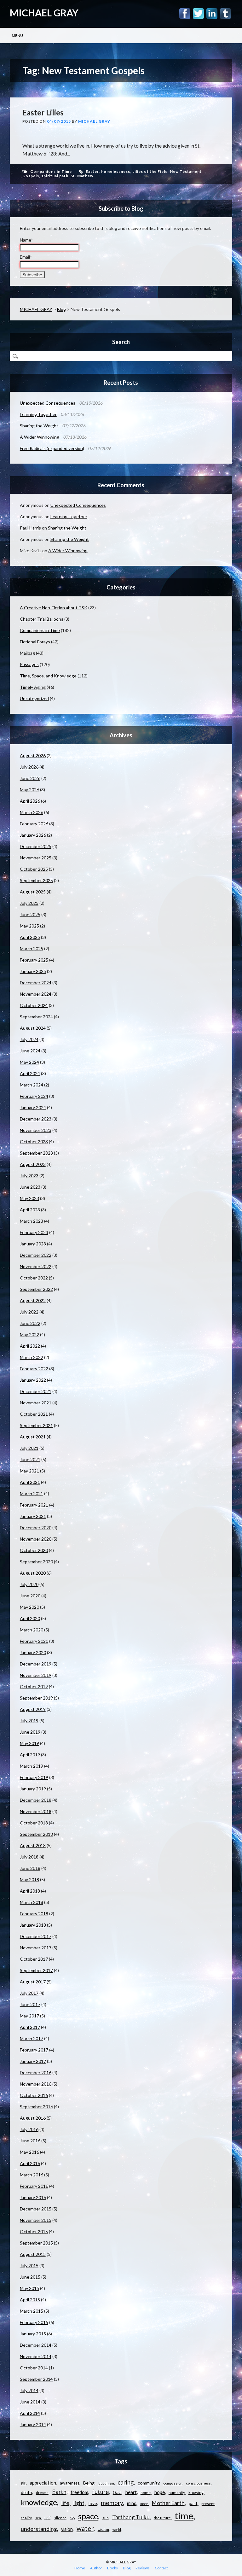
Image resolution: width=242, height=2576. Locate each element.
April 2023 (30, 1210)
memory (112, 2503)
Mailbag (27, 653)
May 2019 (29, 1743)
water (85, 2528)
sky (72, 2518)
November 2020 (36, 1539)
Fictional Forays (35, 642)
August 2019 (33, 1709)
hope (160, 2492)
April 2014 (30, 2413)
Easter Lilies (43, 112)
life (65, 2503)
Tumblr (225, 14)
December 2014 (36, 2345)
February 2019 (34, 1777)
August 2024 (33, 1028)
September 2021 (36, 1425)
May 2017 (29, 2016)
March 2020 (32, 1630)
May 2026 (29, 790)
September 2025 (36, 880)
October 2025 (34, 869)
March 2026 (32, 812)
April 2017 (30, 2027)
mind (132, 2503)
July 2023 (29, 1176)
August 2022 (33, 1300)
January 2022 (33, 1380)
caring (126, 2482)
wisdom (103, 2529)
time (184, 2516)
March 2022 (32, 1357)
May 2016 (29, 2152)
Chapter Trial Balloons (42, 619)
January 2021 (33, 1516)
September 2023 (36, 1153)
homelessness (116, 171)
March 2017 (32, 2038)
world (117, 2529)
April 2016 (30, 2163)
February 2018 (34, 1914)
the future (162, 2518)
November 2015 (36, 2220)
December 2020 (36, 1528)
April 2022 (30, 1346)
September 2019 (36, 1698)
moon (144, 2504)
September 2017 (36, 1970)
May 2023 (29, 1198)
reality (26, 2518)
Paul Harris (30, 528)
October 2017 (34, 1959)
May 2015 (29, 2288)
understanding (39, 2529)
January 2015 (33, 2334)
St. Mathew (82, 176)
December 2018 (36, 1800)
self (47, 2518)
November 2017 (36, 1948)
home (146, 2493)
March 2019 (32, 1766)
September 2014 (36, 2379)
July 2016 (29, 2129)
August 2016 (33, 2118)
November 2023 (36, 1130)
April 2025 (30, 937)
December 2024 (36, 983)
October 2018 (34, 1823)
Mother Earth (168, 2503)
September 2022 (36, 1289)
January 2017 (33, 2061)
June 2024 (30, 1051)
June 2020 (30, 1596)
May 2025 (29, 926)
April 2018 (30, 1891)
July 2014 (29, 2390)
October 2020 (34, 1550)
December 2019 (36, 1664)
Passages (29, 664)
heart (131, 2492)
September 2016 (36, 2107)
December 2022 (36, 1255)
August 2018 (33, 1845)
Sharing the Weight (39, 426)
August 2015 (33, 2254)
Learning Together (38, 414)
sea (38, 2518)
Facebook (185, 14)
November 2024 (36, 994)
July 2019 (29, 1721)
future (100, 2492)
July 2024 (29, 1039)
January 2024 (33, 1107)
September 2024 (36, 1017)
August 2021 (33, 1437)
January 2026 (33, 835)
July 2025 (29, 903)
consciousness (198, 2483)
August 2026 (33, 755)
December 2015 (36, 2209)
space (88, 2516)
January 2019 (33, 1789)
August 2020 (33, 1573)
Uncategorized (34, 698)
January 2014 (33, 2424)
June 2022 (30, 1323)
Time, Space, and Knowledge (48, 676)
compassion (173, 2483)
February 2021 (34, 1505)
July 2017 (29, 1993)
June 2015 (30, 2277)
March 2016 (32, 2175)
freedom (79, 2492)
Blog (61, 309)
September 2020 (36, 1562)
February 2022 (34, 1369)
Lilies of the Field (150, 171)
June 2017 (30, 2004)
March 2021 (32, 1493)
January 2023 (33, 1244)
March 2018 (32, 1902)
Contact (161, 2568)
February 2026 (34, 824)
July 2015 (29, 2266)
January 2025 (33, 971)
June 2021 (30, 1459)
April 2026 (30, 801)
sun (106, 2518)
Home (80, 2568)
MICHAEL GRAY (44, 13)
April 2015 (30, 2300)
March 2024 (32, 1085)
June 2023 (30, 1187)
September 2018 (36, 1834)
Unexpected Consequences (48, 403)
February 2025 (34, 960)
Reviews (143, 2568)
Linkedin (212, 14)
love (93, 2503)
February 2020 (34, 1641)
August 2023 (33, 1164)
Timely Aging (33, 687)
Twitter (198, 14)
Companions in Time (51, 171)
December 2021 (36, 1391)
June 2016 (30, 2141)
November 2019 (36, 1675)
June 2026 (30, 778)
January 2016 (33, 2197)
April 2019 (30, 1755)
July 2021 (29, 1448)
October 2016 (34, 2095)
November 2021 (36, 1403)
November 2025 (36, 858)
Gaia (117, 2492)
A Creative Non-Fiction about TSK (54, 608)
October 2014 (34, 2368)
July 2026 (29, 767)
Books (112, 2568)
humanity (177, 2493)
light (79, 2503)
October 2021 (34, 1414)
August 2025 (33, 892)
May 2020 (29, 1607)
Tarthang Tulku (131, 2517)
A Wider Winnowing (40, 437)
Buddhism (106, 2483)
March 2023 (32, 1221)
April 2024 (30, 1073)
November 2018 (36, 1811)
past (193, 2503)
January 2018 (33, 1925)
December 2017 (36, 1936)
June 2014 (30, 2402)
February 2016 (34, 2186)
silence (60, 2518)
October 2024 (34, 1005)
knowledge (39, 2502)
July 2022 (29, 1312)
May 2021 (29, 1471)
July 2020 (29, 1584)
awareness (70, 2483)
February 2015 (34, 2322)
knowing (196, 2492)
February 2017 (34, 2050)
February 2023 (34, 1232)
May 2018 (29, 1879)
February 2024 (34, 1096)
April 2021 (30, 1482)
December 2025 (36, 846)
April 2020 (30, 1618)
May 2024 (29, 1062)
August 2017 (33, 1982)
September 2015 (36, 2243)
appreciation (43, 2483)
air (23, 2483)
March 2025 (32, 948)
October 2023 (34, 1142)
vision (67, 2529)
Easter (92, 171)
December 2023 (36, 1119)
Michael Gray (94, 121)
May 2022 (29, 1335)
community (149, 2483)
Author (96, 2568)
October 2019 (34, 1686)
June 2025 (30, 914)
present (208, 2504)
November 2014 (36, 2356)
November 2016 (36, 2084)
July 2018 (29, 1857)
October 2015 (34, 2231)
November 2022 (36, 1266)
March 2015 (32, 2311)
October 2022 (34, 1278)
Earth (59, 2492)
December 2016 (36, 2073)
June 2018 (30, 1868)
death (26, 2492)
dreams (42, 2493)
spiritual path (55, 176)
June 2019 (30, 1732)
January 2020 (33, 1652)
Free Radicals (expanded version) (52, 448)
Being (89, 2483)
